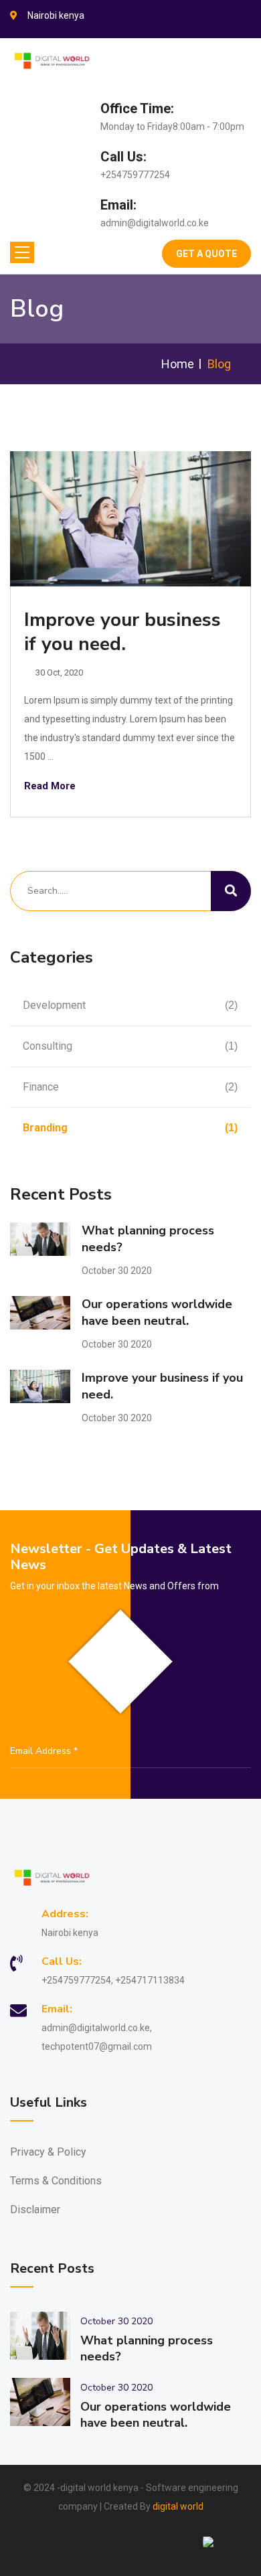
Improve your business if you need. (122, 632)
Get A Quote (206, 254)
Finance (130, 1087)
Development (130, 1005)
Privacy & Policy (48, 2152)
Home (178, 364)
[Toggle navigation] (22, 252)
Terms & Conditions (56, 2181)
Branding (130, 1128)
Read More (50, 786)
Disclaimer (35, 2209)
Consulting (130, 1046)
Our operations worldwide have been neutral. (157, 1312)
